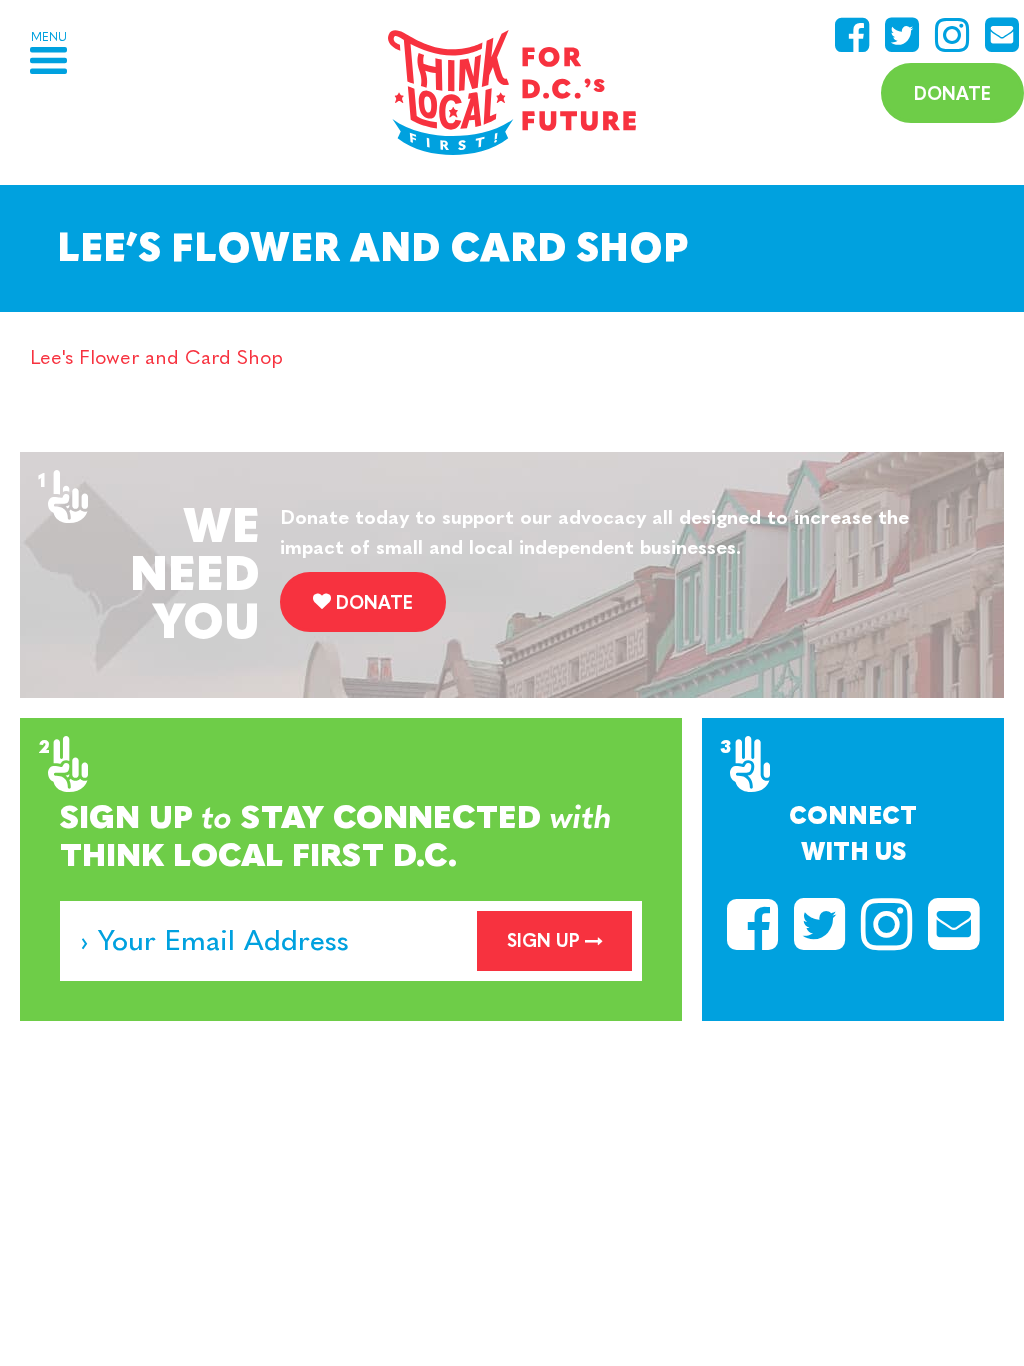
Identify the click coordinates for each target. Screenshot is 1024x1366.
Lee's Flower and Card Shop (156, 357)
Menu (49, 37)
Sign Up (543, 941)
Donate (952, 94)
